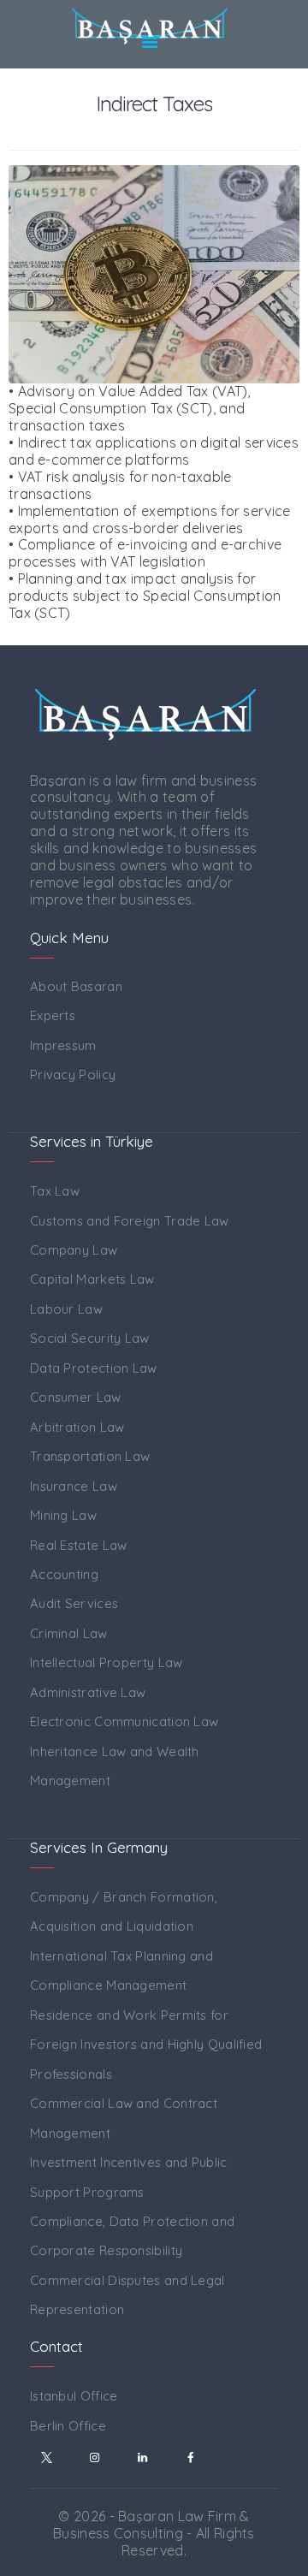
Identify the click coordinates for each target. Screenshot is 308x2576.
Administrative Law (88, 1692)
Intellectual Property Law (107, 1662)
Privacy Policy (73, 1074)
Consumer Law (76, 1397)
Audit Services (74, 1603)
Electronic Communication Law (124, 1721)
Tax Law (55, 1191)
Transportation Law (90, 1456)
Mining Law (63, 1515)
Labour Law (66, 1309)
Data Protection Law (94, 1368)
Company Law (74, 1250)
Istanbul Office (74, 2396)
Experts (53, 1015)
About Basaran (76, 986)
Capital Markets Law (92, 1279)
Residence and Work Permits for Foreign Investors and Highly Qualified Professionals (146, 2045)
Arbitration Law (77, 1427)
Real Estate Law (79, 1545)
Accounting (64, 1574)
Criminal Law (69, 1633)
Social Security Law (90, 1338)
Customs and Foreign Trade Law (130, 1221)
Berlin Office (68, 2426)
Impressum (63, 1045)
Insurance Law (74, 1486)
